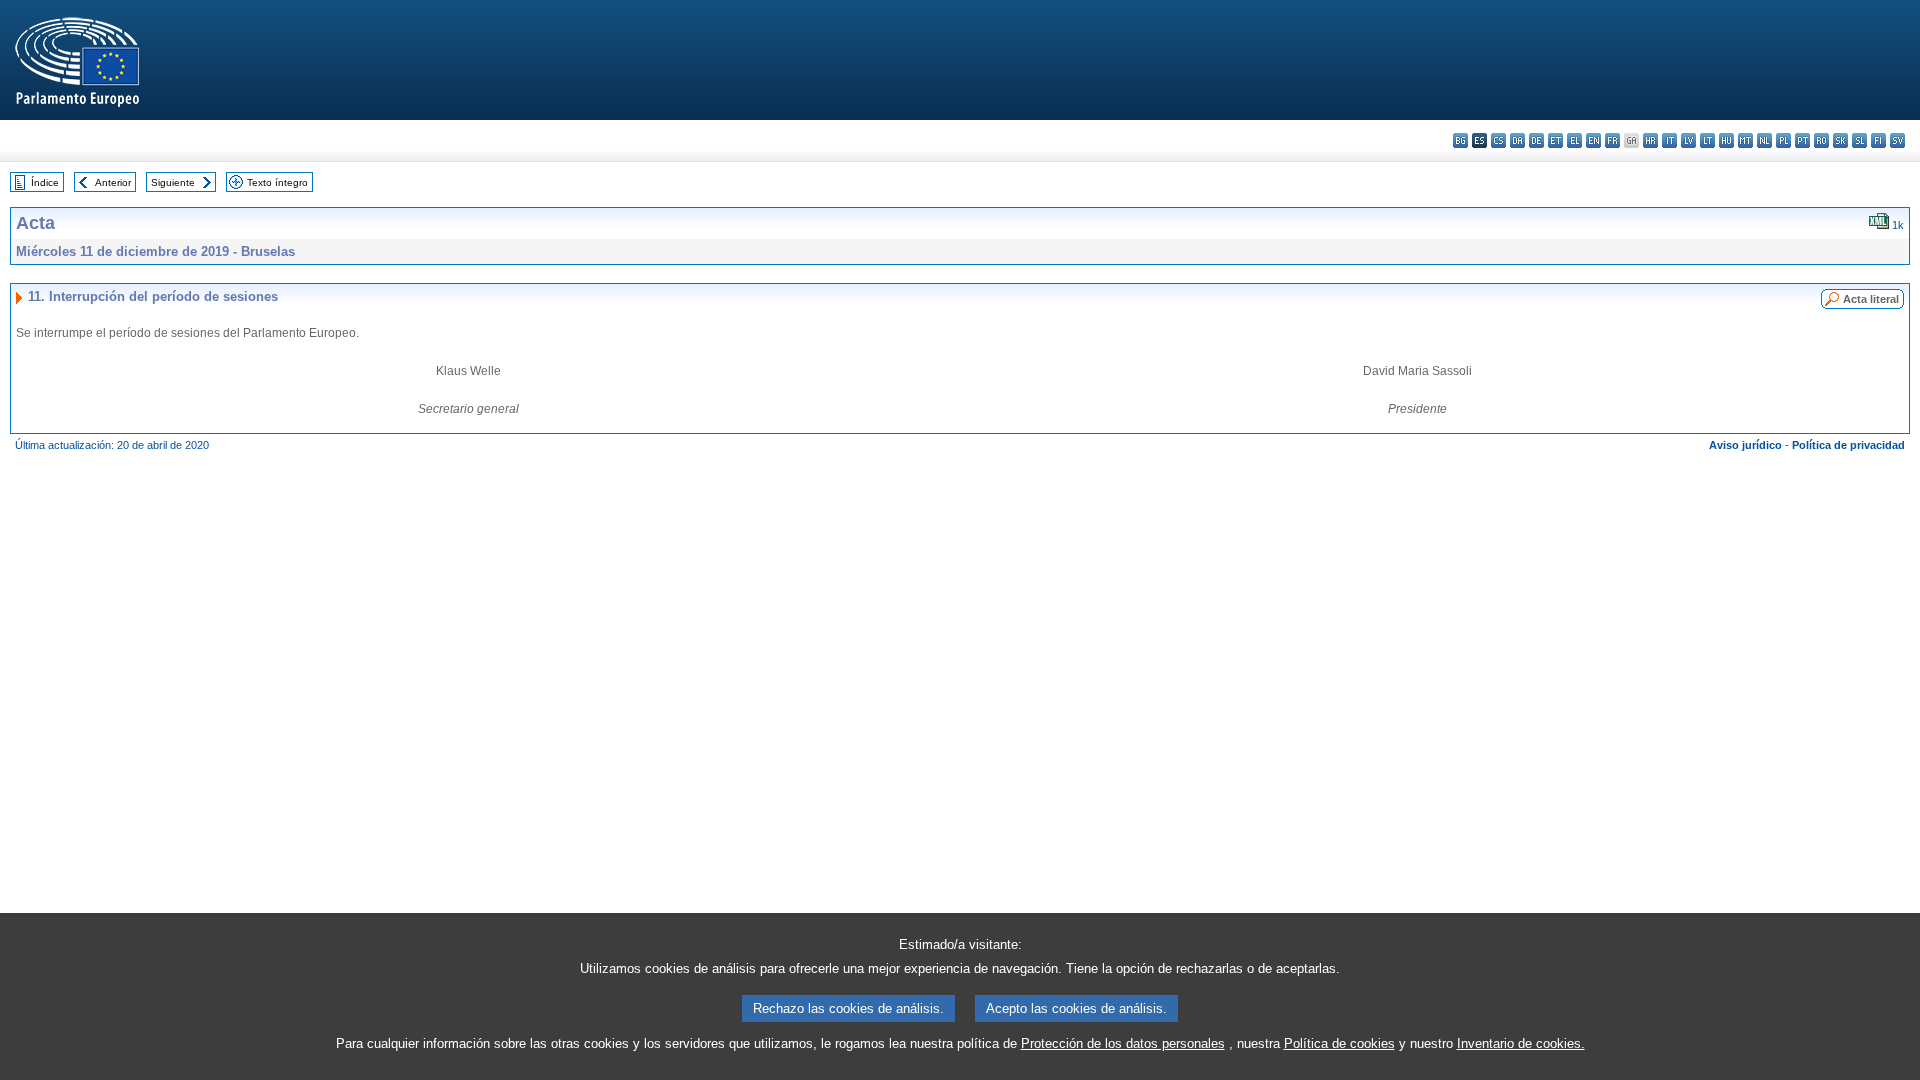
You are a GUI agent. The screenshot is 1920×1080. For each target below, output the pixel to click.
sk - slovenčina (1840, 140)
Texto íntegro (277, 182)
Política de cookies (1339, 1043)
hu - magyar (1726, 140)
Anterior (113, 182)
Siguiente (173, 182)
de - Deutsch (1536, 140)
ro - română (1821, 140)
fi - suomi (1878, 140)
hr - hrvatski (1650, 140)
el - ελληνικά (1574, 140)
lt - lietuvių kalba (1707, 140)
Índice (45, 182)
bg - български (1460, 140)
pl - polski (1783, 140)
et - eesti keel (1555, 140)
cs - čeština (1498, 140)
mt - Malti (1745, 140)
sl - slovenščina (1859, 140)
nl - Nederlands (1764, 140)
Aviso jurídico (1745, 445)
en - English (1593, 140)
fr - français (1612, 140)
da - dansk (1517, 140)
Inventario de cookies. (1521, 1043)
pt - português (1802, 140)
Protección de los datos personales (1123, 1043)
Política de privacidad (1848, 445)
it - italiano (1669, 140)
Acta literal (1871, 299)
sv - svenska (1897, 140)
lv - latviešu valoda (1688, 140)
